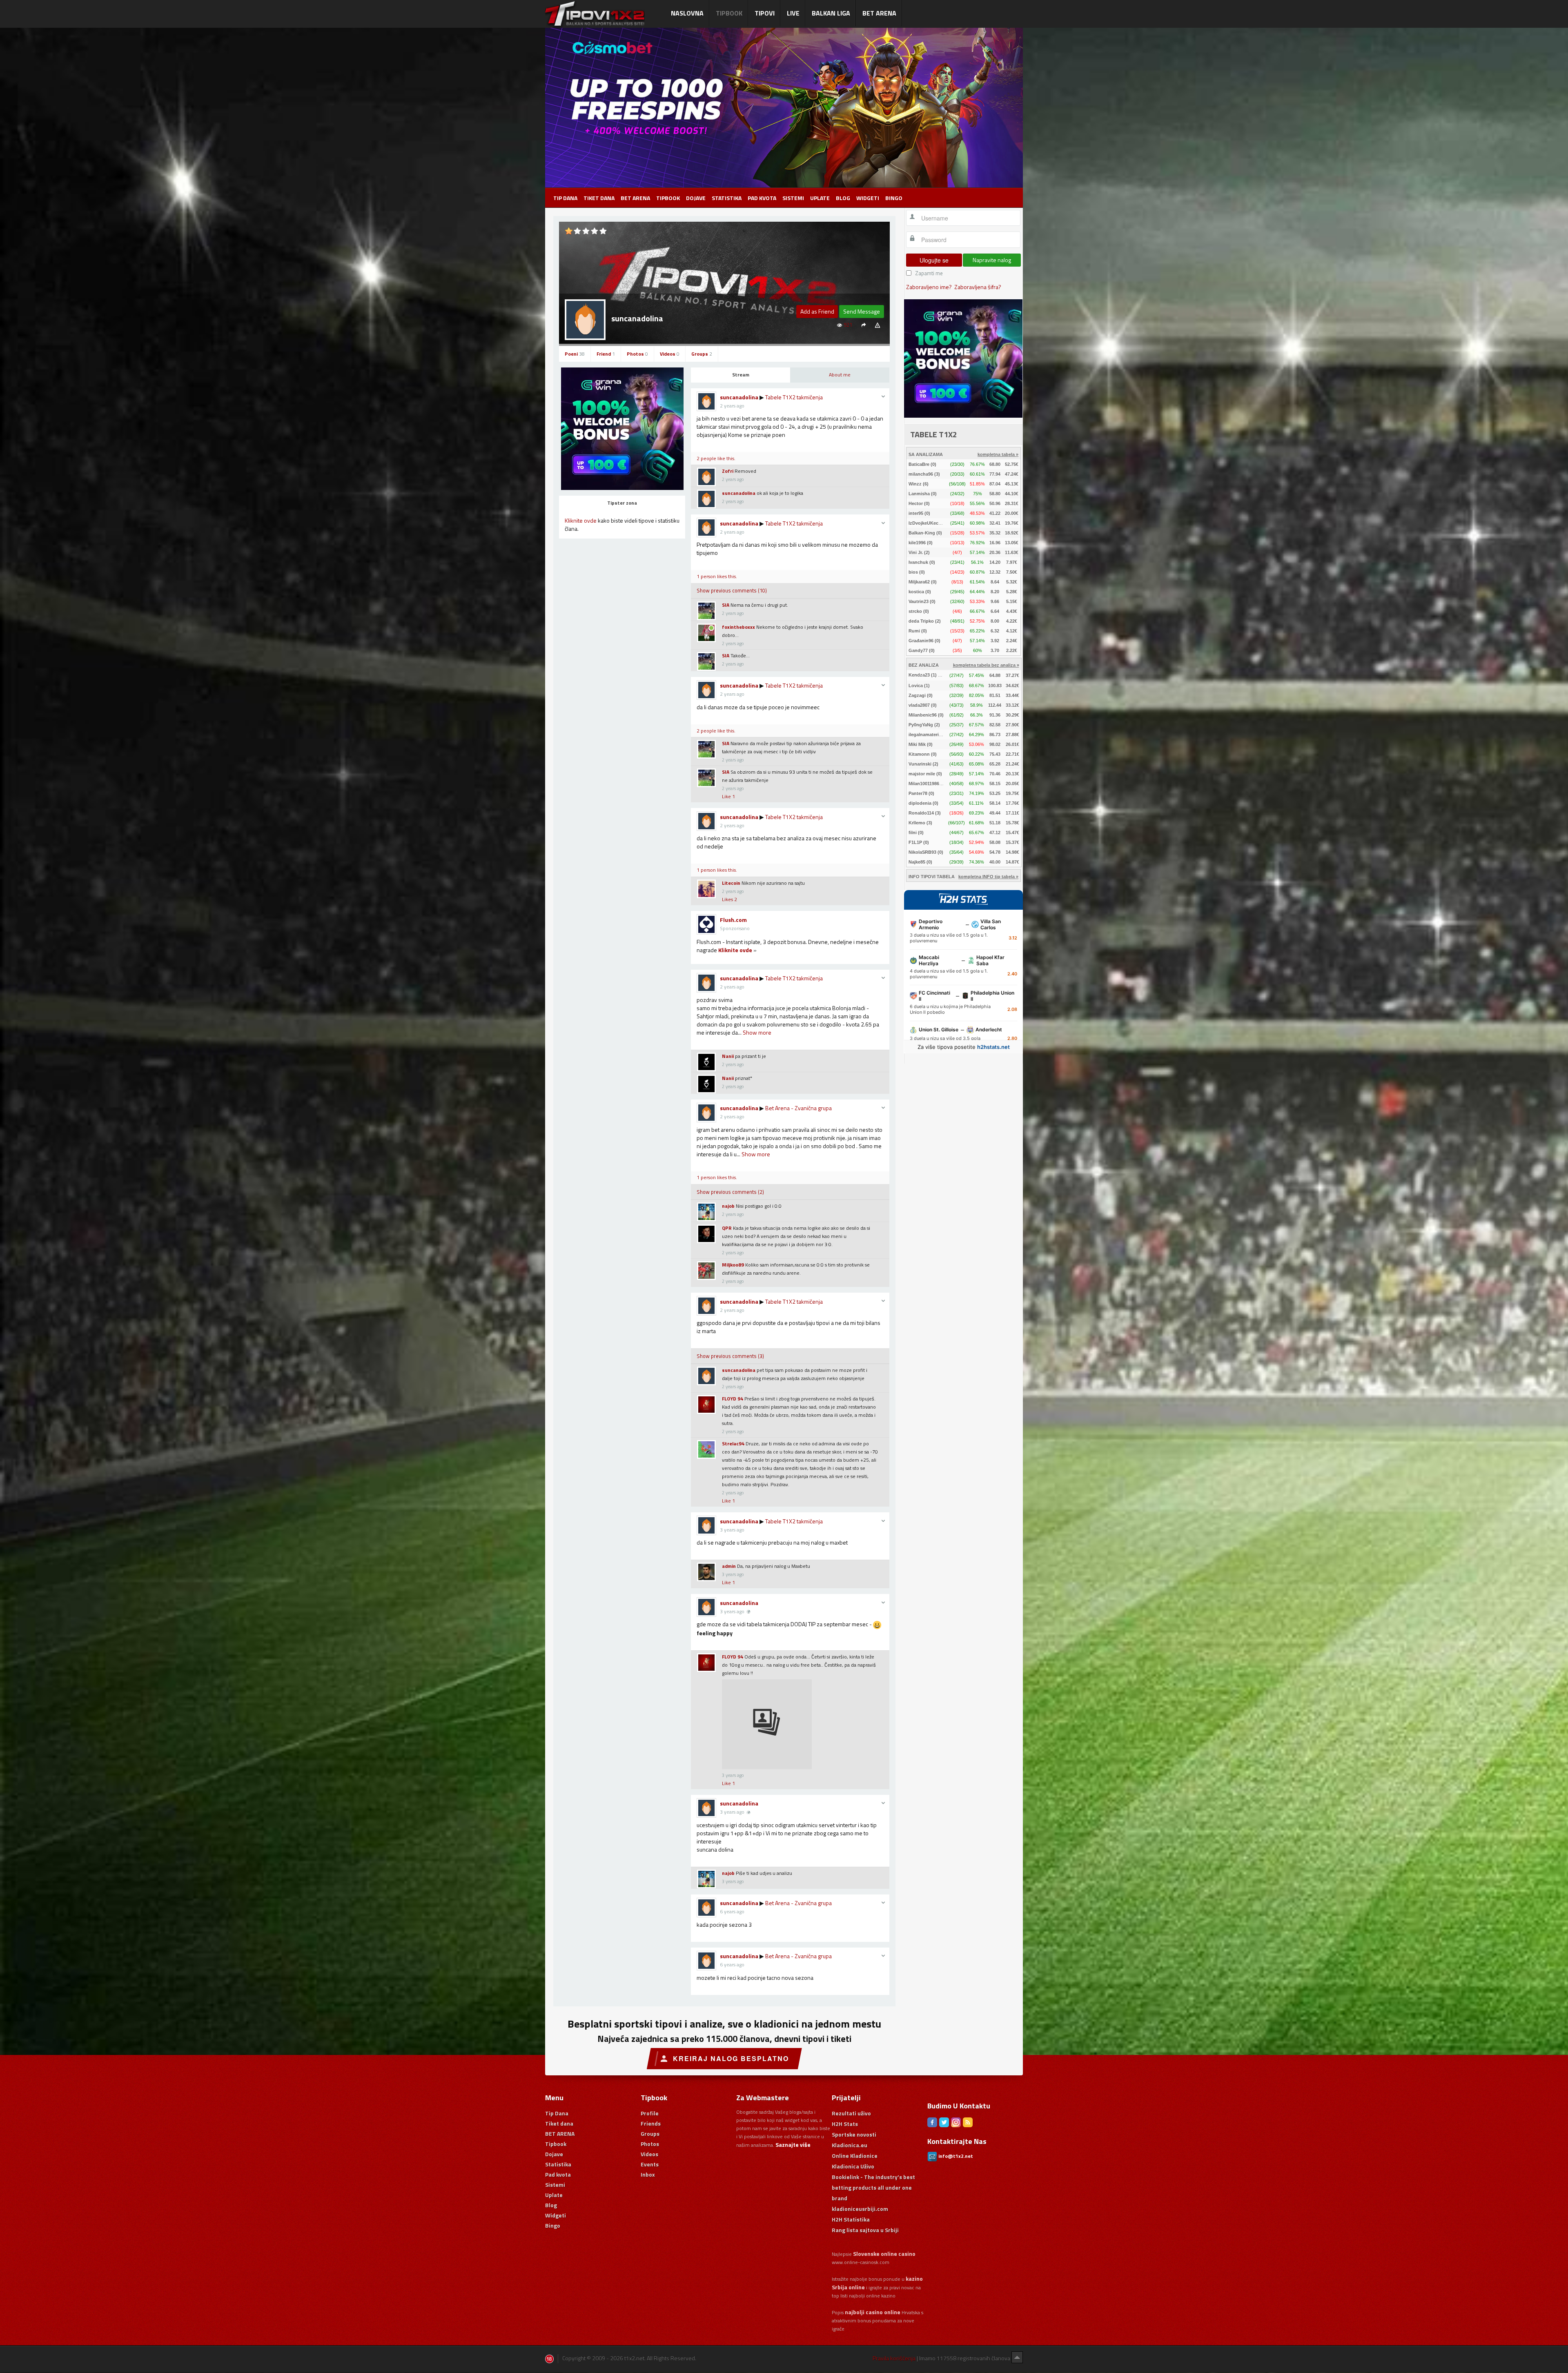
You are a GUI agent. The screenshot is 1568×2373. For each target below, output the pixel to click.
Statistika (727, 198)
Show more (757, 1032)
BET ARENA (635, 198)
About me (840, 375)
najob (728, 1206)
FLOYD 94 (733, 1399)
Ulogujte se (934, 260)
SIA (726, 605)
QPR (727, 1228)
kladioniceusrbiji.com (860, 2209)
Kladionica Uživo (853, 2166)
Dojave (696, 198)
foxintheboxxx (738, 627)
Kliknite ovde (581, 520)
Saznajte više (793, 2145)
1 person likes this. (717, 576)
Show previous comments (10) (732, 590)
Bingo (894, 198)
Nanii (728, 1056)
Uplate (820, 198)
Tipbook (668, 198)
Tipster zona (622, 503)
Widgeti (868, 198)
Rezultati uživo (851, 2113)
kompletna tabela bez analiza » (986, 665)
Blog (843, 198)
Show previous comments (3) (730, 1356)
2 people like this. (716, 458)
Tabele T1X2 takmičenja (794, 397)
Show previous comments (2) (730, 1192)
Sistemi (793, 198)
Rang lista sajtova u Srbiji (865, 2230)
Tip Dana (565, 198)
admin (729, 1566)
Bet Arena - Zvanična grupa (798, 1108)
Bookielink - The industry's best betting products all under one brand (873, 2187)
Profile (650, 2113)
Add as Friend (817, 311)
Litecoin (731, 883)
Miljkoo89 (733, 1265)
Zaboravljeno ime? (929, 287)
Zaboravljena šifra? (978, 287)
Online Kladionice (855, 2156)
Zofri (728, 471)
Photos (637, 354)
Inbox (648, 2174)
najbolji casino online (873, 2312)
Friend (606, 354)
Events (650, 2164)
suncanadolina (739, 397)
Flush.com (733, 920)
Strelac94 (733, 1444)
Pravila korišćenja (894, 2358)
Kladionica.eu (850, 2145)
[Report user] (877, 324)
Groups (702, 354)
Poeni (575, 354)
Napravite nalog (992, 260)
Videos (670, 354)
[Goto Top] (1017, 2357)
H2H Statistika (851, 2219)
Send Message (862, 311)
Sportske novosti (854, 2134)
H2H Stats (845, 2124)
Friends (651, 2123)
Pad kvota (762, 198)
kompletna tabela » (998, 454)
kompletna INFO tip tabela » (988, 877)
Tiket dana (599, 198)
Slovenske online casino (884, 2254)
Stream (741, 375)
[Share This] (863, 324)
